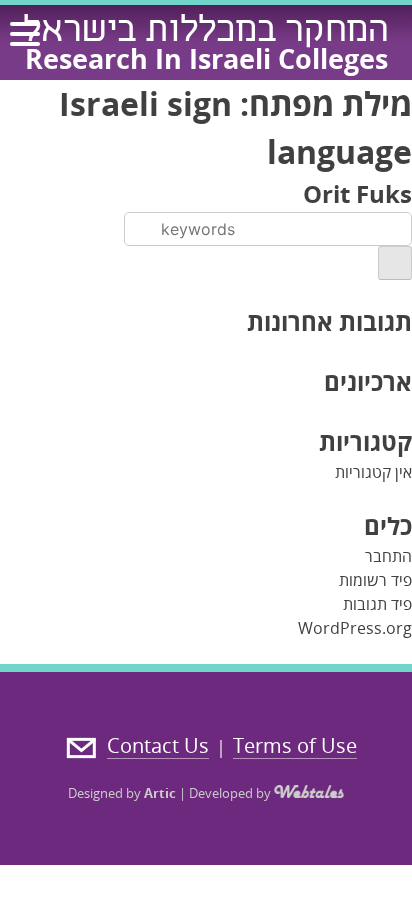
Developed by (231, 793)
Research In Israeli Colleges (206, 58)
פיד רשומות (375, 580)
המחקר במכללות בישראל (206, 33)
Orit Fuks (357, 193)
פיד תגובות (377, 604)
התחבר (388, 556)
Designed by (122, 793)
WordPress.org (355, 628)
